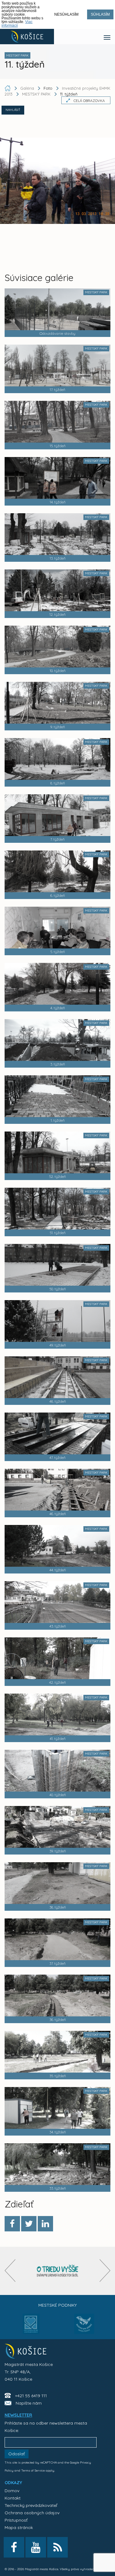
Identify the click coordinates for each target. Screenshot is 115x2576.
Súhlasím (100, 14)
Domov (12, 2491)
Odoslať (17, 2454)
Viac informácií (17, 24)
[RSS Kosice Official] (57, 2547)
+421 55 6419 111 (31, 2396)
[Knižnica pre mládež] (84, 2328)
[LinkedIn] (45, 2224)
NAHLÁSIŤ (13, 110)
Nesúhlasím (66, 14)
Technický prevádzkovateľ (31, 2505)
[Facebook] (12, 2224)
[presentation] (10, 2271)
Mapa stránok (19, 2527)
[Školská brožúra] (58, 2271)
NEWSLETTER (18, 2415)
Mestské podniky (57, 2305)
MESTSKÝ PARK (36, 94)
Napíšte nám (29, 2403)
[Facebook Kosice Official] (14, 2547)
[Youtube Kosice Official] (36, 2547)
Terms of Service (33, 2470)
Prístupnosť (16, 2520)
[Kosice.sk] (27, 37)
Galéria (28, 88)
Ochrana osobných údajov (32, 2513)
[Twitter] (29, 2224)
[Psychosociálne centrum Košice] (31, 2328)
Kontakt (13, 2498)
